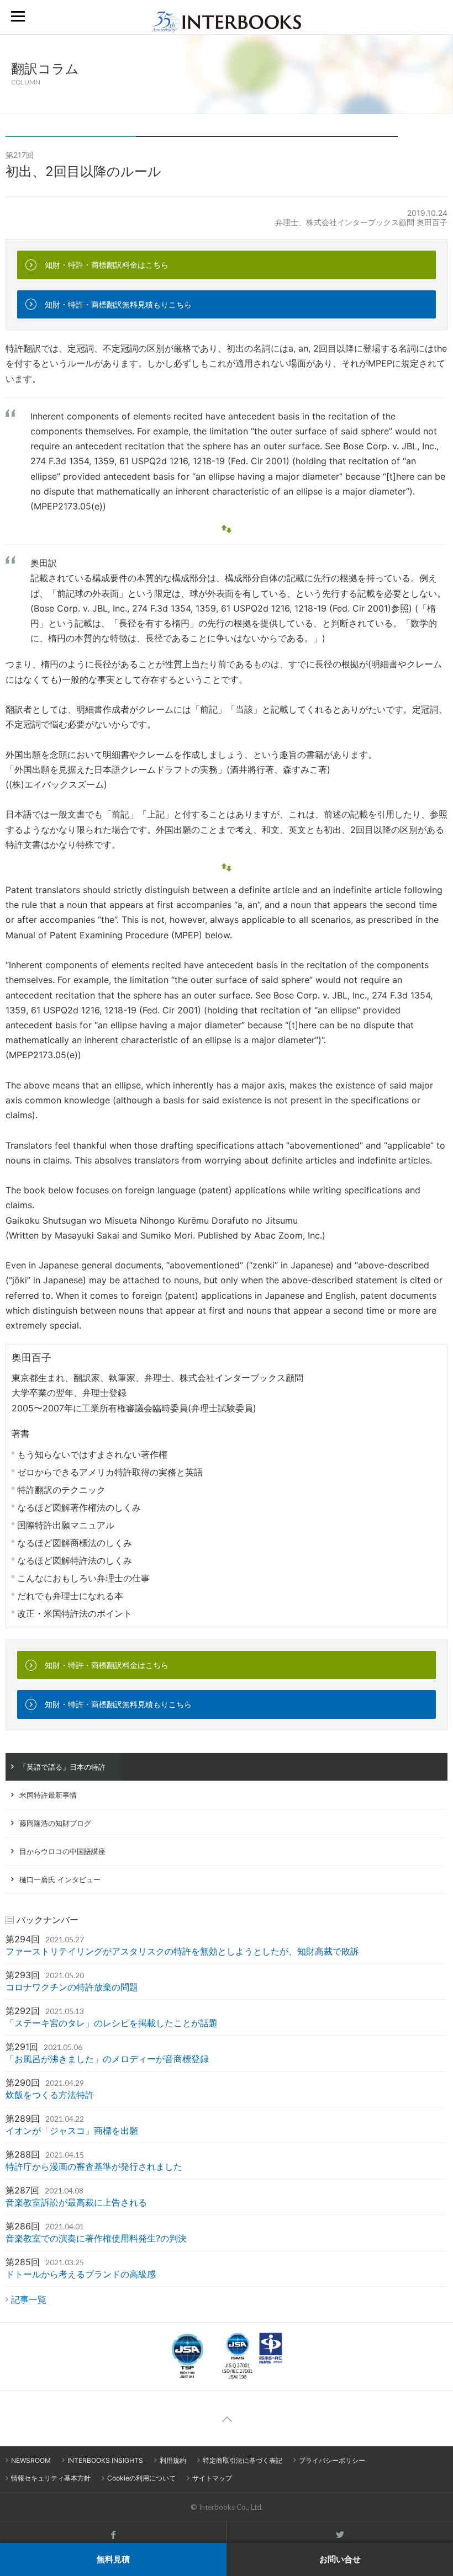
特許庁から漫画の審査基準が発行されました (94, 2166)
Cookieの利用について (141, 2478)
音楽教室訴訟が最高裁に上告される (76, 2202)
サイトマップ (212, 2478)
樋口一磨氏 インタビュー (60, 1879)
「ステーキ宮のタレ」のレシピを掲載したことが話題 (112, 2023)
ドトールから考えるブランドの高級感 (81, 2274)
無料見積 (113, 2559)
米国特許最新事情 (48, 1795)
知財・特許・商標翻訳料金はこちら (107, 265)
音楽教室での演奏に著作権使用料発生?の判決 (96, 2238)
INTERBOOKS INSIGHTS (105, 2460)
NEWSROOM (31, 2460)
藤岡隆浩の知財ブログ (55, 1823)
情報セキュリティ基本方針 (51, 2478)
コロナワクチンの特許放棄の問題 (72, 1987)
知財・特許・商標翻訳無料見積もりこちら (118, 304)
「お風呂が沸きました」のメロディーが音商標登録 (107, 2059)
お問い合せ (340, 2559)
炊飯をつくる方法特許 (50, 2095)
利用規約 (173, 2460)
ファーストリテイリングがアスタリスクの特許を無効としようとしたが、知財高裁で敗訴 (182, 1951)
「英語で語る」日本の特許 (62, 1767)
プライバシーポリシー (332, 2460)
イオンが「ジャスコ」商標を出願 (72, 2131)
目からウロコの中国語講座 (62, 1851)
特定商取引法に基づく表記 (243, 2460)
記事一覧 (29, 2299)
